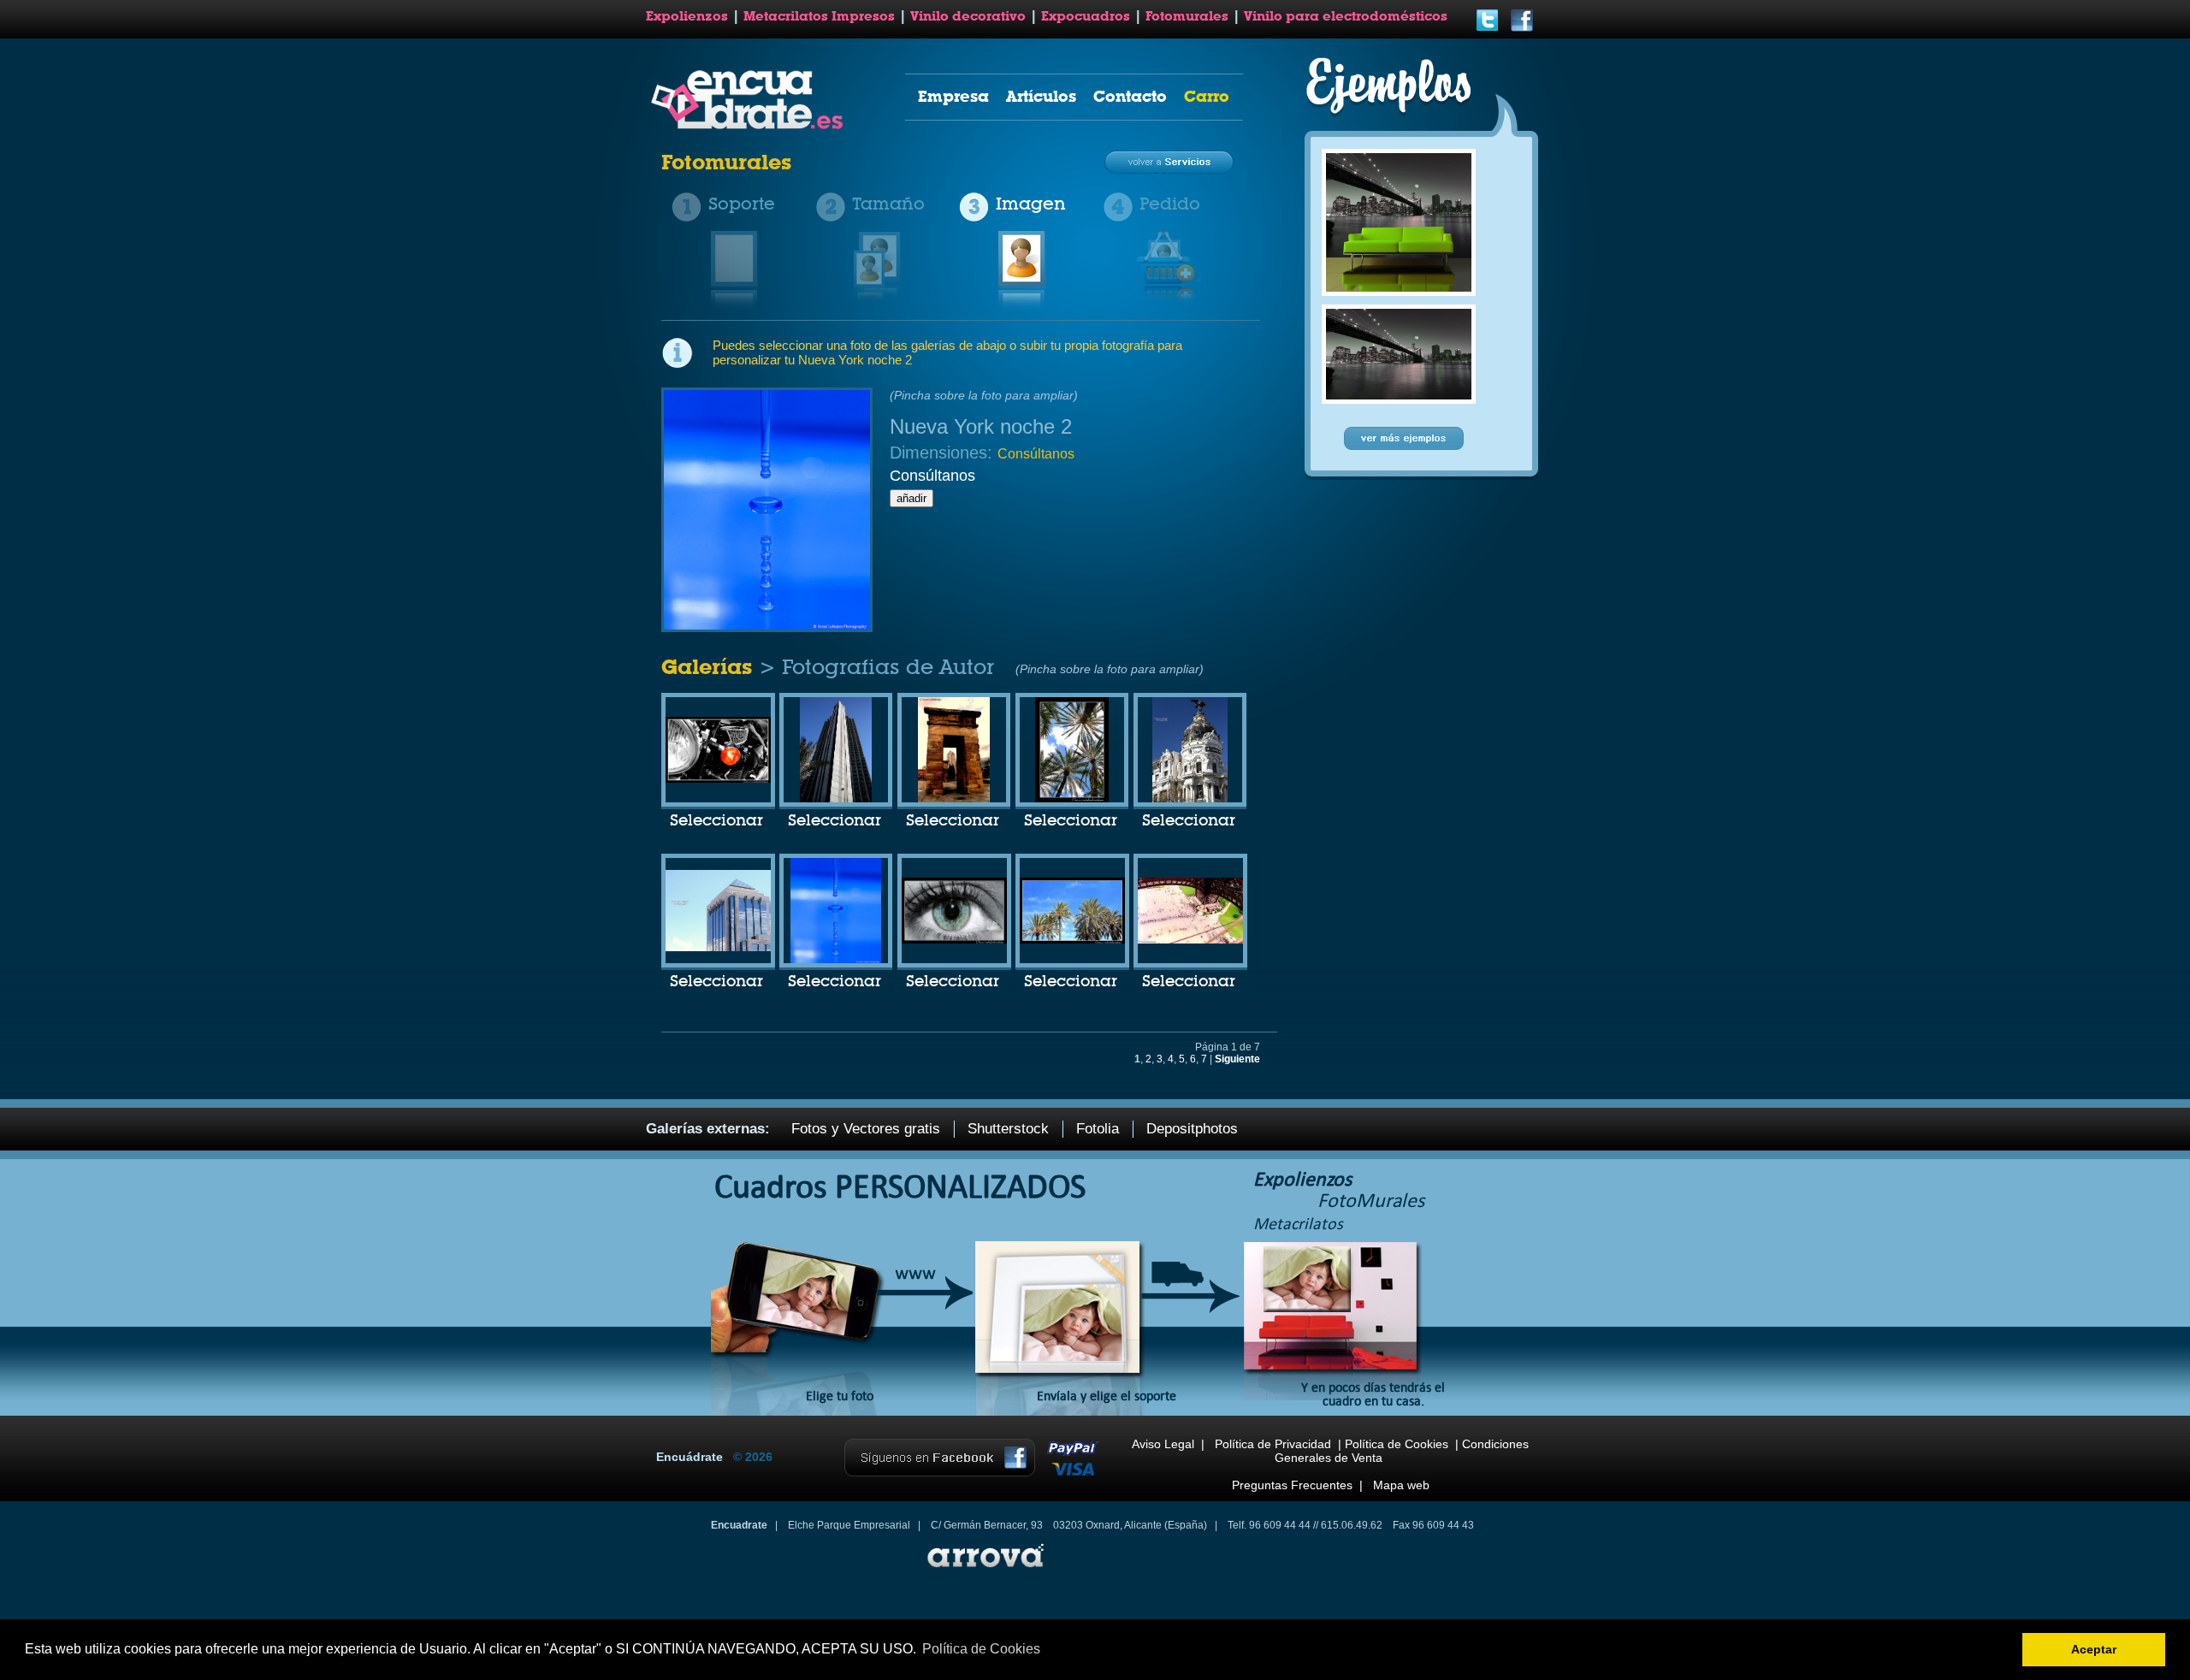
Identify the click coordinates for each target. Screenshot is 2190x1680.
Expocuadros (1086, 16)
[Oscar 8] (954, 940)
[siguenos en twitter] (1488, 29)
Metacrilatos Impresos (819, 16)
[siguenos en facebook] (1522, 29)
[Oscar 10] (718, 779)
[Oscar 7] (836, 960)
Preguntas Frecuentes (1292, 1485)
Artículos (1041, 96)
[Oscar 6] (718, 948)
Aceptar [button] (2094, 1649)
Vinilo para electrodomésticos (1346, 16)
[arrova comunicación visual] (984, 1570)
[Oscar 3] (954, 799)
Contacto (1130, 96)
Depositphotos (1192, 1129)
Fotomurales (1187, 16)
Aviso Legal (1163, 1444)
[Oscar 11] (1190, 940)
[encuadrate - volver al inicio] (750, 126)
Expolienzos (687, 16)
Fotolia (1098, 1129)
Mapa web (1401, 1485)
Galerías (710, 667)
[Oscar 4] (1072, 799)
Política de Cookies (1397, 1444)
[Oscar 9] (1072, 940)
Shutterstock (1008, 1129)
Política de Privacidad (1273, 1444)
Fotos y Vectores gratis (866, 1129)
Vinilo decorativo (968, 16)
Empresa (953, 96)
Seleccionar (716, 821)
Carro (1207, 96)
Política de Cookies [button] (981, 1649)
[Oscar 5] (1190, 799)
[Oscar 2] (835, 799)
